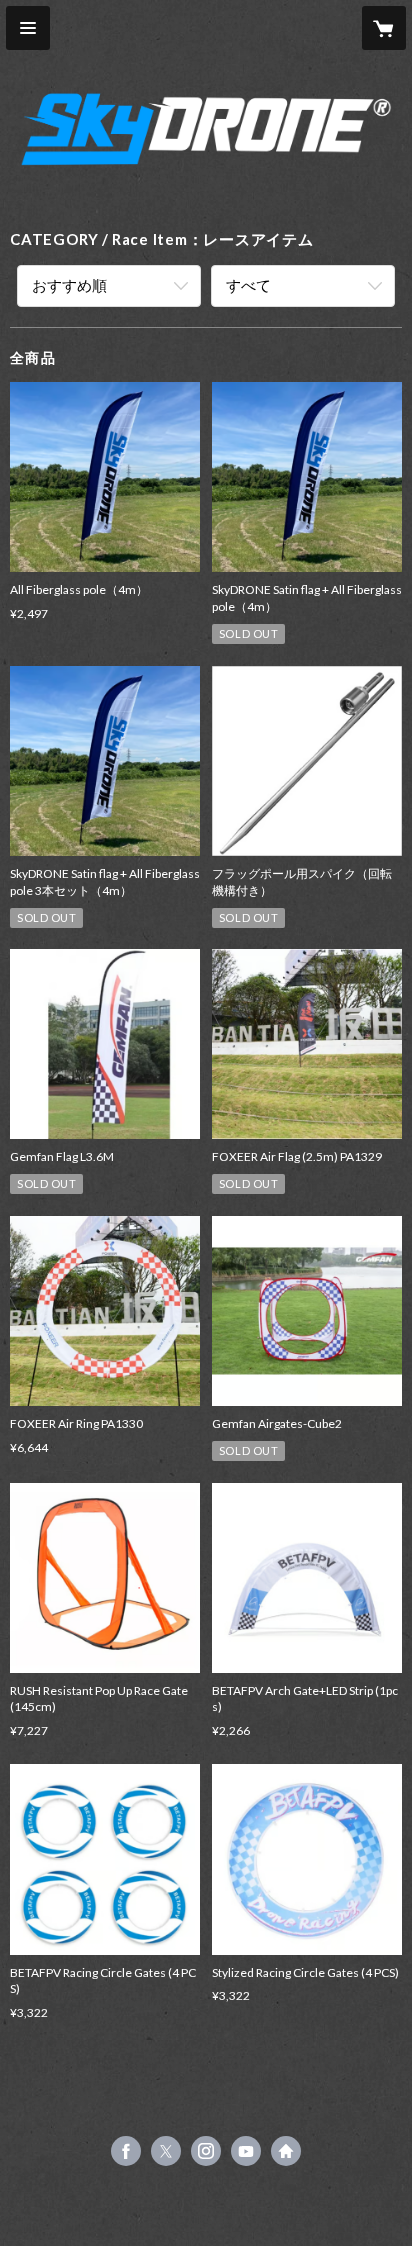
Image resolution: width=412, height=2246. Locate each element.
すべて (248, 285)
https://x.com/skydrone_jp (166, 2151)
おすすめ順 (69, 285)
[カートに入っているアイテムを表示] (384, 28)
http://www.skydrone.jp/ (286, 2151)
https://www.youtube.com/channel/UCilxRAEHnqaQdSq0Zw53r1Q (246, 2151)
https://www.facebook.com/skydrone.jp (126, 2151)
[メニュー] (28, 28)
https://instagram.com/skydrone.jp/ (206, 2151)
